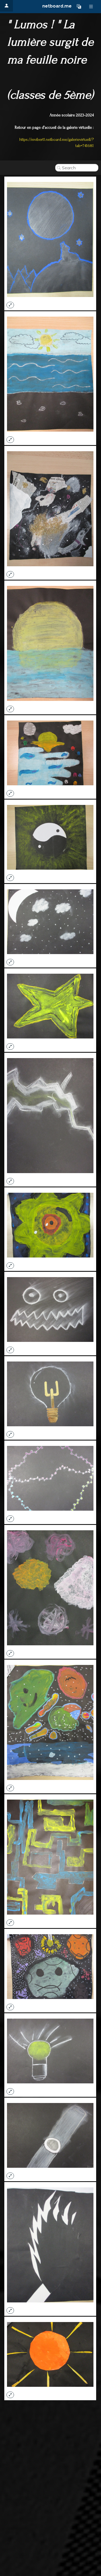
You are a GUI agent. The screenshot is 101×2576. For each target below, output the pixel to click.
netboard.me (57, 6)
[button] (79, 6)
